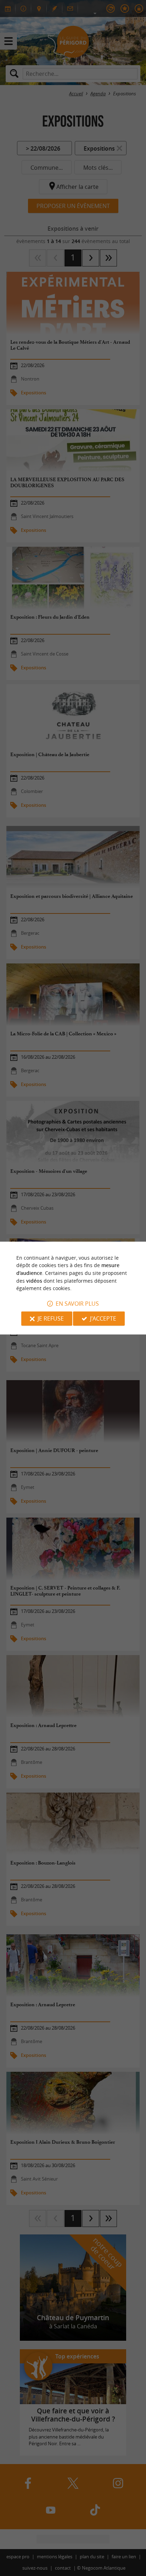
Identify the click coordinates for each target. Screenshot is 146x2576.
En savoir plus (77, 1304)
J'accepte (103, 1318)
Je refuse (51, 1318)
